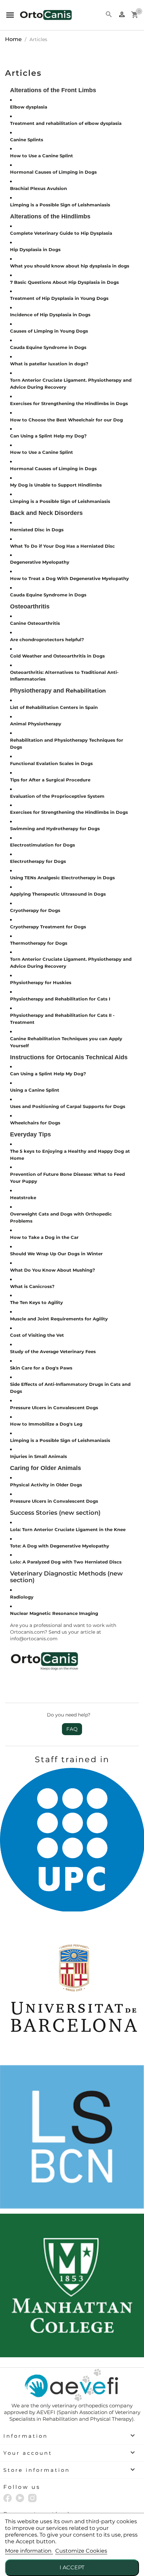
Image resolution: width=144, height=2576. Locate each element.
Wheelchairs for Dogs (35, 1123)
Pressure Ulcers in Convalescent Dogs (54, 1408)
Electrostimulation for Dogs (43, 845)
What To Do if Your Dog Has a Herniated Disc (62, 546)
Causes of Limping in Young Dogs (49, 331)
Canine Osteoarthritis (35, 623)
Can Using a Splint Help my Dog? (48, 436)
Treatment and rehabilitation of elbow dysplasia (66, 123)
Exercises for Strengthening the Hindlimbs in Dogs (69, 403)
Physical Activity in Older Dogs (46, 1485)
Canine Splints (27, 140)
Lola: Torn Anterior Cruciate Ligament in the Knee (68, 1529)
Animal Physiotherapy (36, 724)
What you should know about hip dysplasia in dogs (70, 266)
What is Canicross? (32, 1286)
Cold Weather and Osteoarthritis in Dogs (57, 656)
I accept (72, 2567)
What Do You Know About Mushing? (53, 1270)
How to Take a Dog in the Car (44, 1237)
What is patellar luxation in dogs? (49, 364)
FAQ (72, 1729)
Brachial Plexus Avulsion (39, 188)
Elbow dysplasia (29, 107)
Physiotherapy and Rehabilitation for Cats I (60, 999)
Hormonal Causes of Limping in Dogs (53, 172)
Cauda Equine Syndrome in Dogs (48, 347)
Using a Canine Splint (35, 1090)
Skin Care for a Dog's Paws (41, 1368)
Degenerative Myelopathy (40, 562)
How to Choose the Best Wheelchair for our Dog (66, 420)
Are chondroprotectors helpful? (47, 639)
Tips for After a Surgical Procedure (50, 780)
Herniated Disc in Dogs (37, 530)
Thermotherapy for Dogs (39, 943)
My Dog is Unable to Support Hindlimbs (56, 485)
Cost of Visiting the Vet (37, 1335)
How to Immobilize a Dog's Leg (46, 1424)
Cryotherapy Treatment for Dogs (48, 927)
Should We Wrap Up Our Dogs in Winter (56, 1254)
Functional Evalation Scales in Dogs (51, 763)
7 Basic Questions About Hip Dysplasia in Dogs (64, 282)
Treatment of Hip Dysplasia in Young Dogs (59, 298)
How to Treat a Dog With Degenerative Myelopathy (69, 578)
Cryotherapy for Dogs (35, 910)
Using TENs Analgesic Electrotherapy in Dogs (62, 878)
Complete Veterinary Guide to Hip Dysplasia (61, 233)
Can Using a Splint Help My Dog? (48, 1074)
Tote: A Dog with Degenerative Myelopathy (60, 1546)
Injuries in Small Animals (39, 1456)
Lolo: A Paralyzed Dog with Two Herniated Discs (66, 1562)
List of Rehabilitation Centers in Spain (54, 707)
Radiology (22, 1597)
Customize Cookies (81, 2551)
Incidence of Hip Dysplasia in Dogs (50, 315)
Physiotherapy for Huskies (41, 982)
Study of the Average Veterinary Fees (53, 1351)
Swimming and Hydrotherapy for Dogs (55, 829)
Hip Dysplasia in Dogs (35, 249)
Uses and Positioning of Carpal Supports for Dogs (68, 1106)
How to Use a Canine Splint (42, 156)
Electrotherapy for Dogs (38, 861)
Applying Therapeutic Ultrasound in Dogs (58, 894)
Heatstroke (23, 1198)
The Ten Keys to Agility (37, 1302)
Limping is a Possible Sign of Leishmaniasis (60, 205)
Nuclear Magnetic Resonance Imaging (54, 1613)
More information (29, 2551)
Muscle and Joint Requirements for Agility (59, 1319)
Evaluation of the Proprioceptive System (57, 796)
